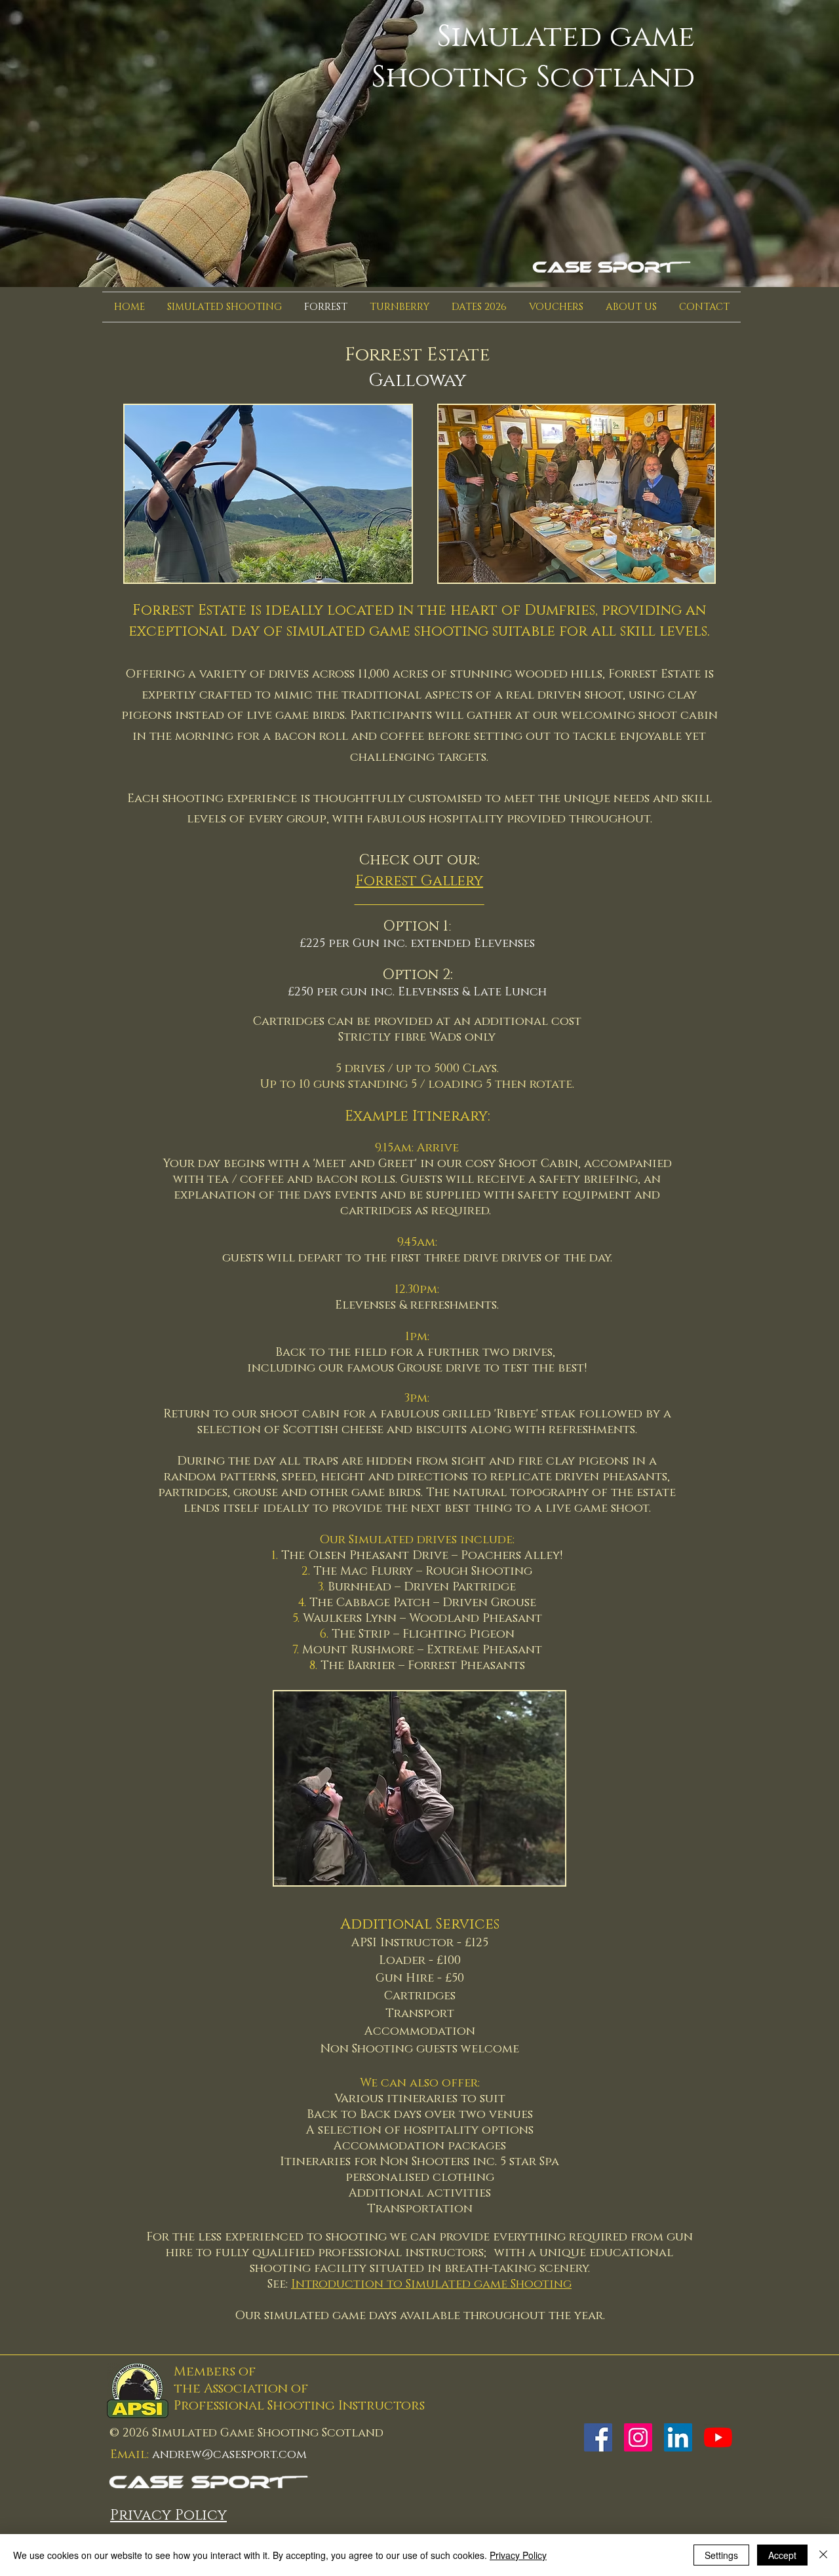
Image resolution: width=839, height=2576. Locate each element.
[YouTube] (718, 2437)
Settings (721, 2555)
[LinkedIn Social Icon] (678, 2437)
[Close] (823, 2555)
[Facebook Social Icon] (598, 2437)
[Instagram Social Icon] (638, 2437)
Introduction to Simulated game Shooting (431, 2284)
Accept (782, 2555)
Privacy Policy (518, 2555)
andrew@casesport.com (229, 2455)
